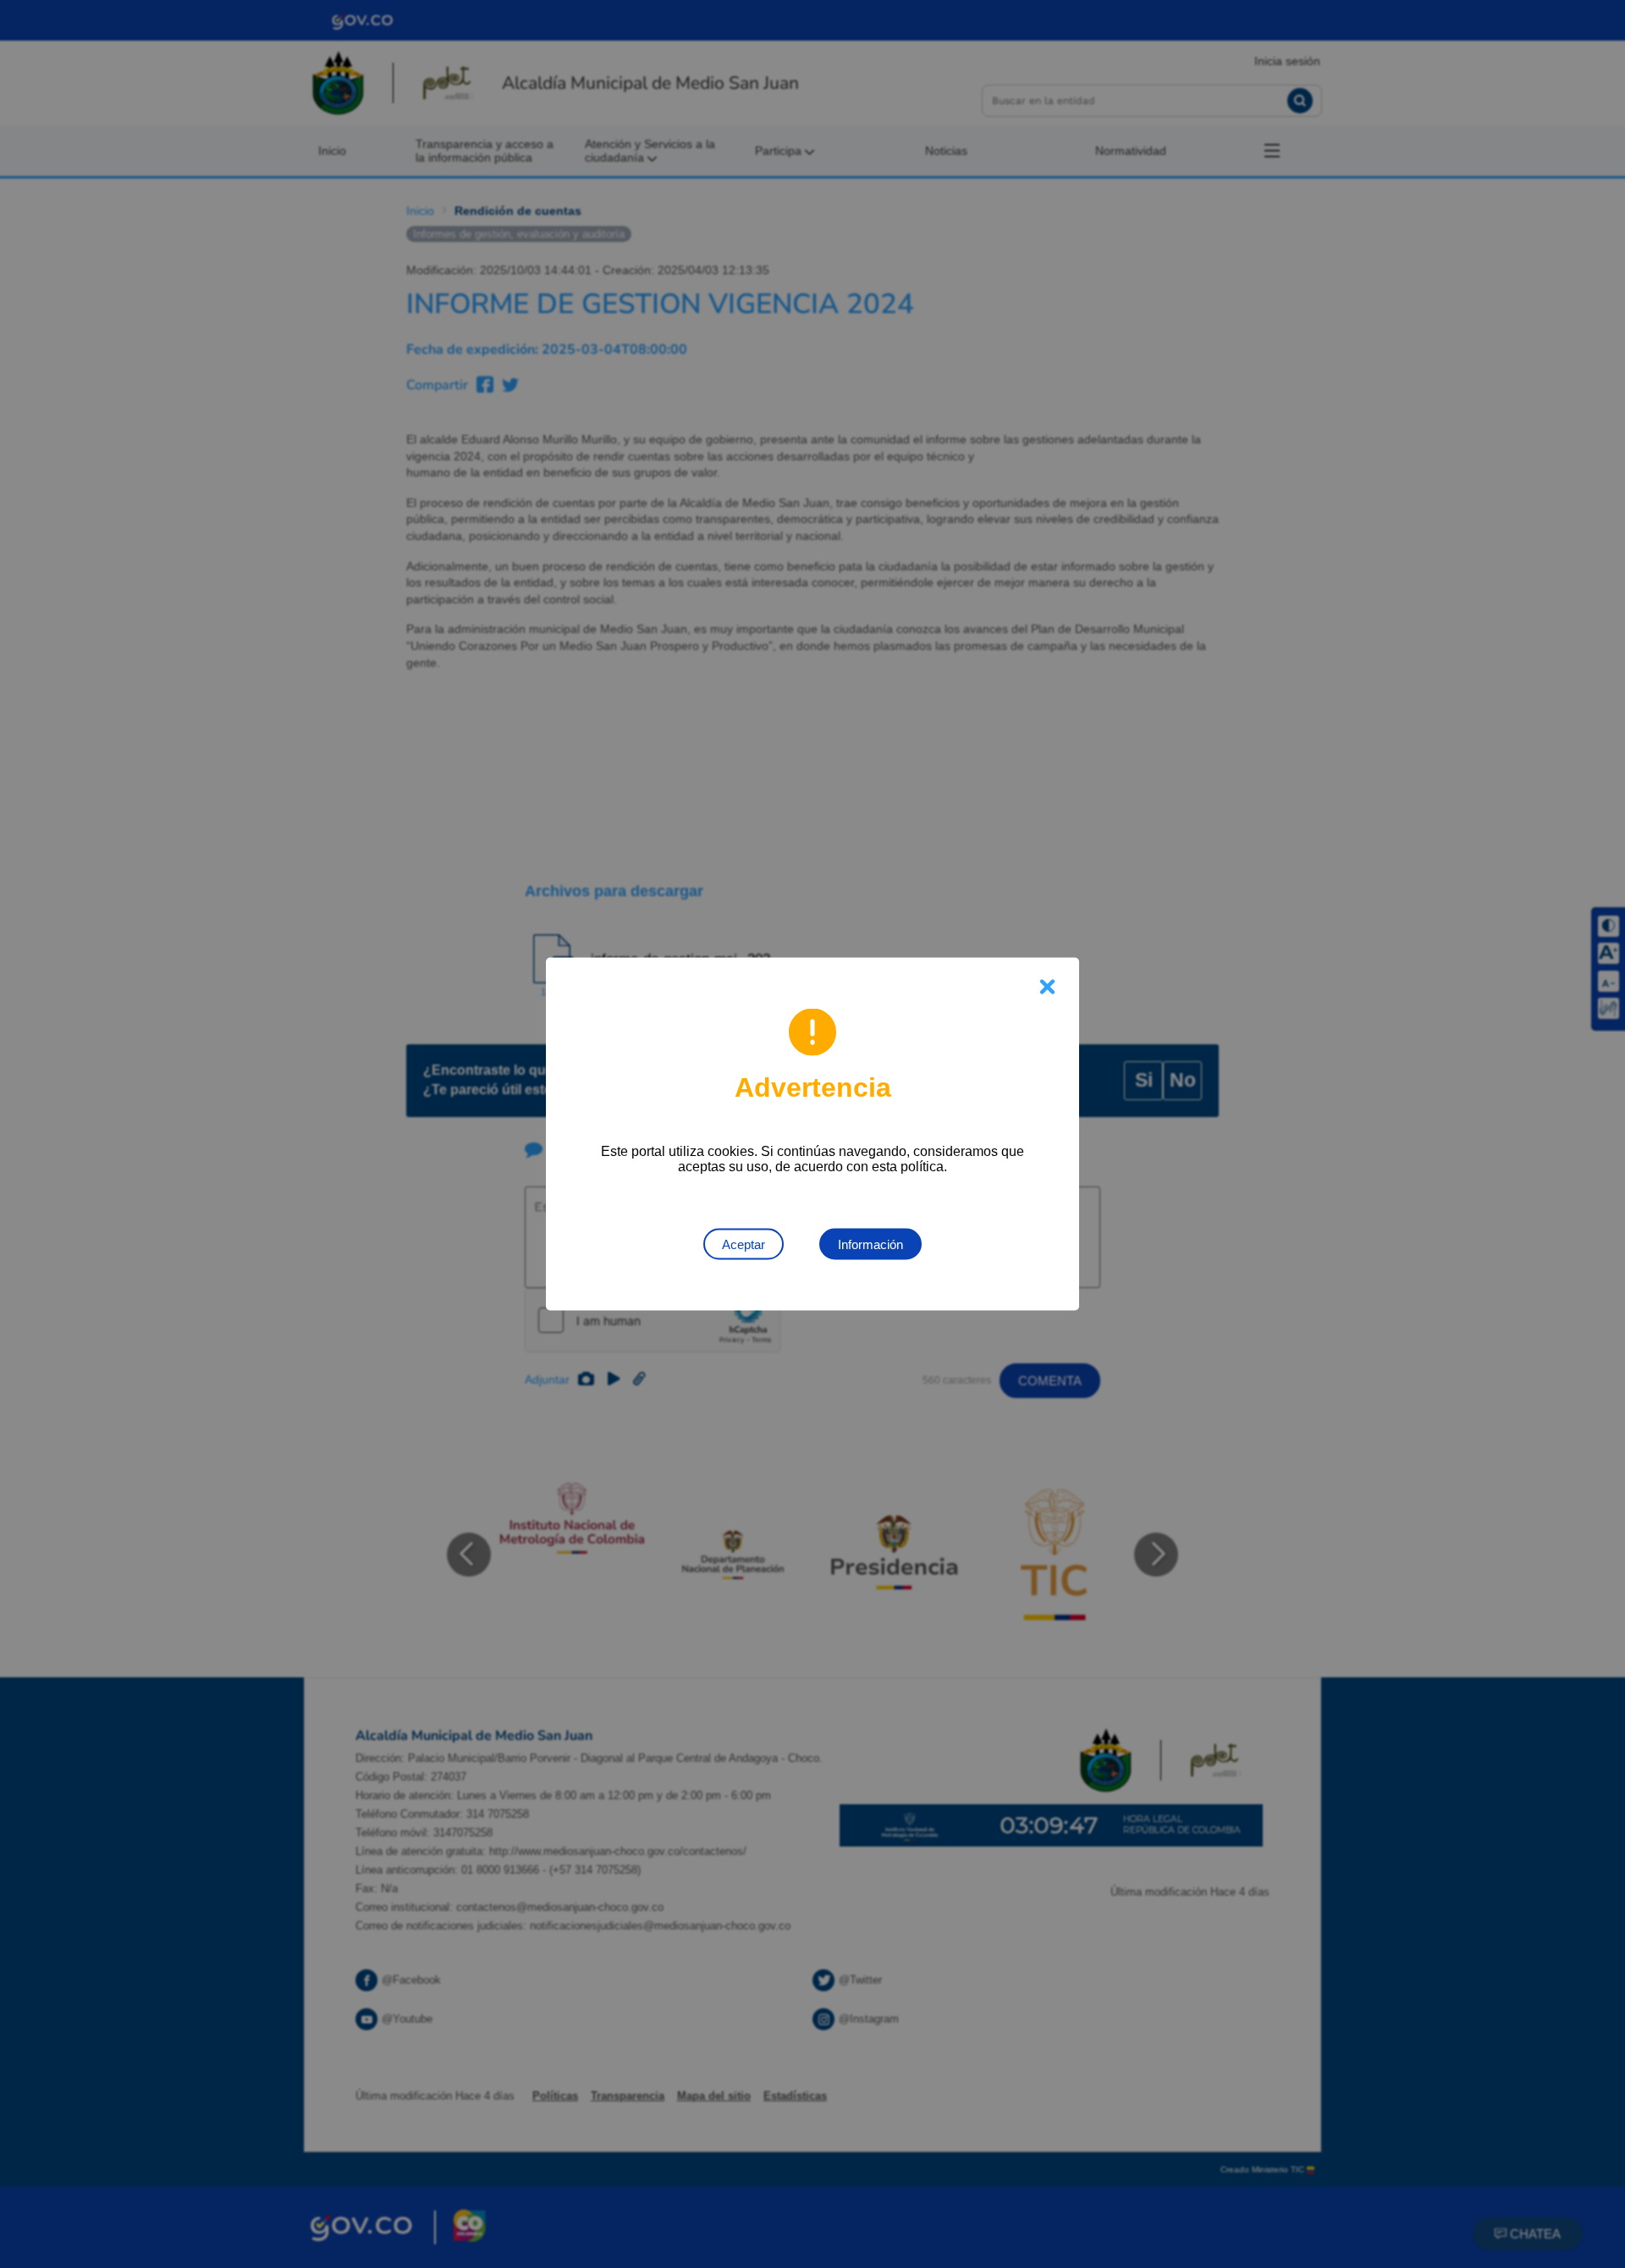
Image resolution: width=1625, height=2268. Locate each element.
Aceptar (744, 1244)
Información (870, 1244)
